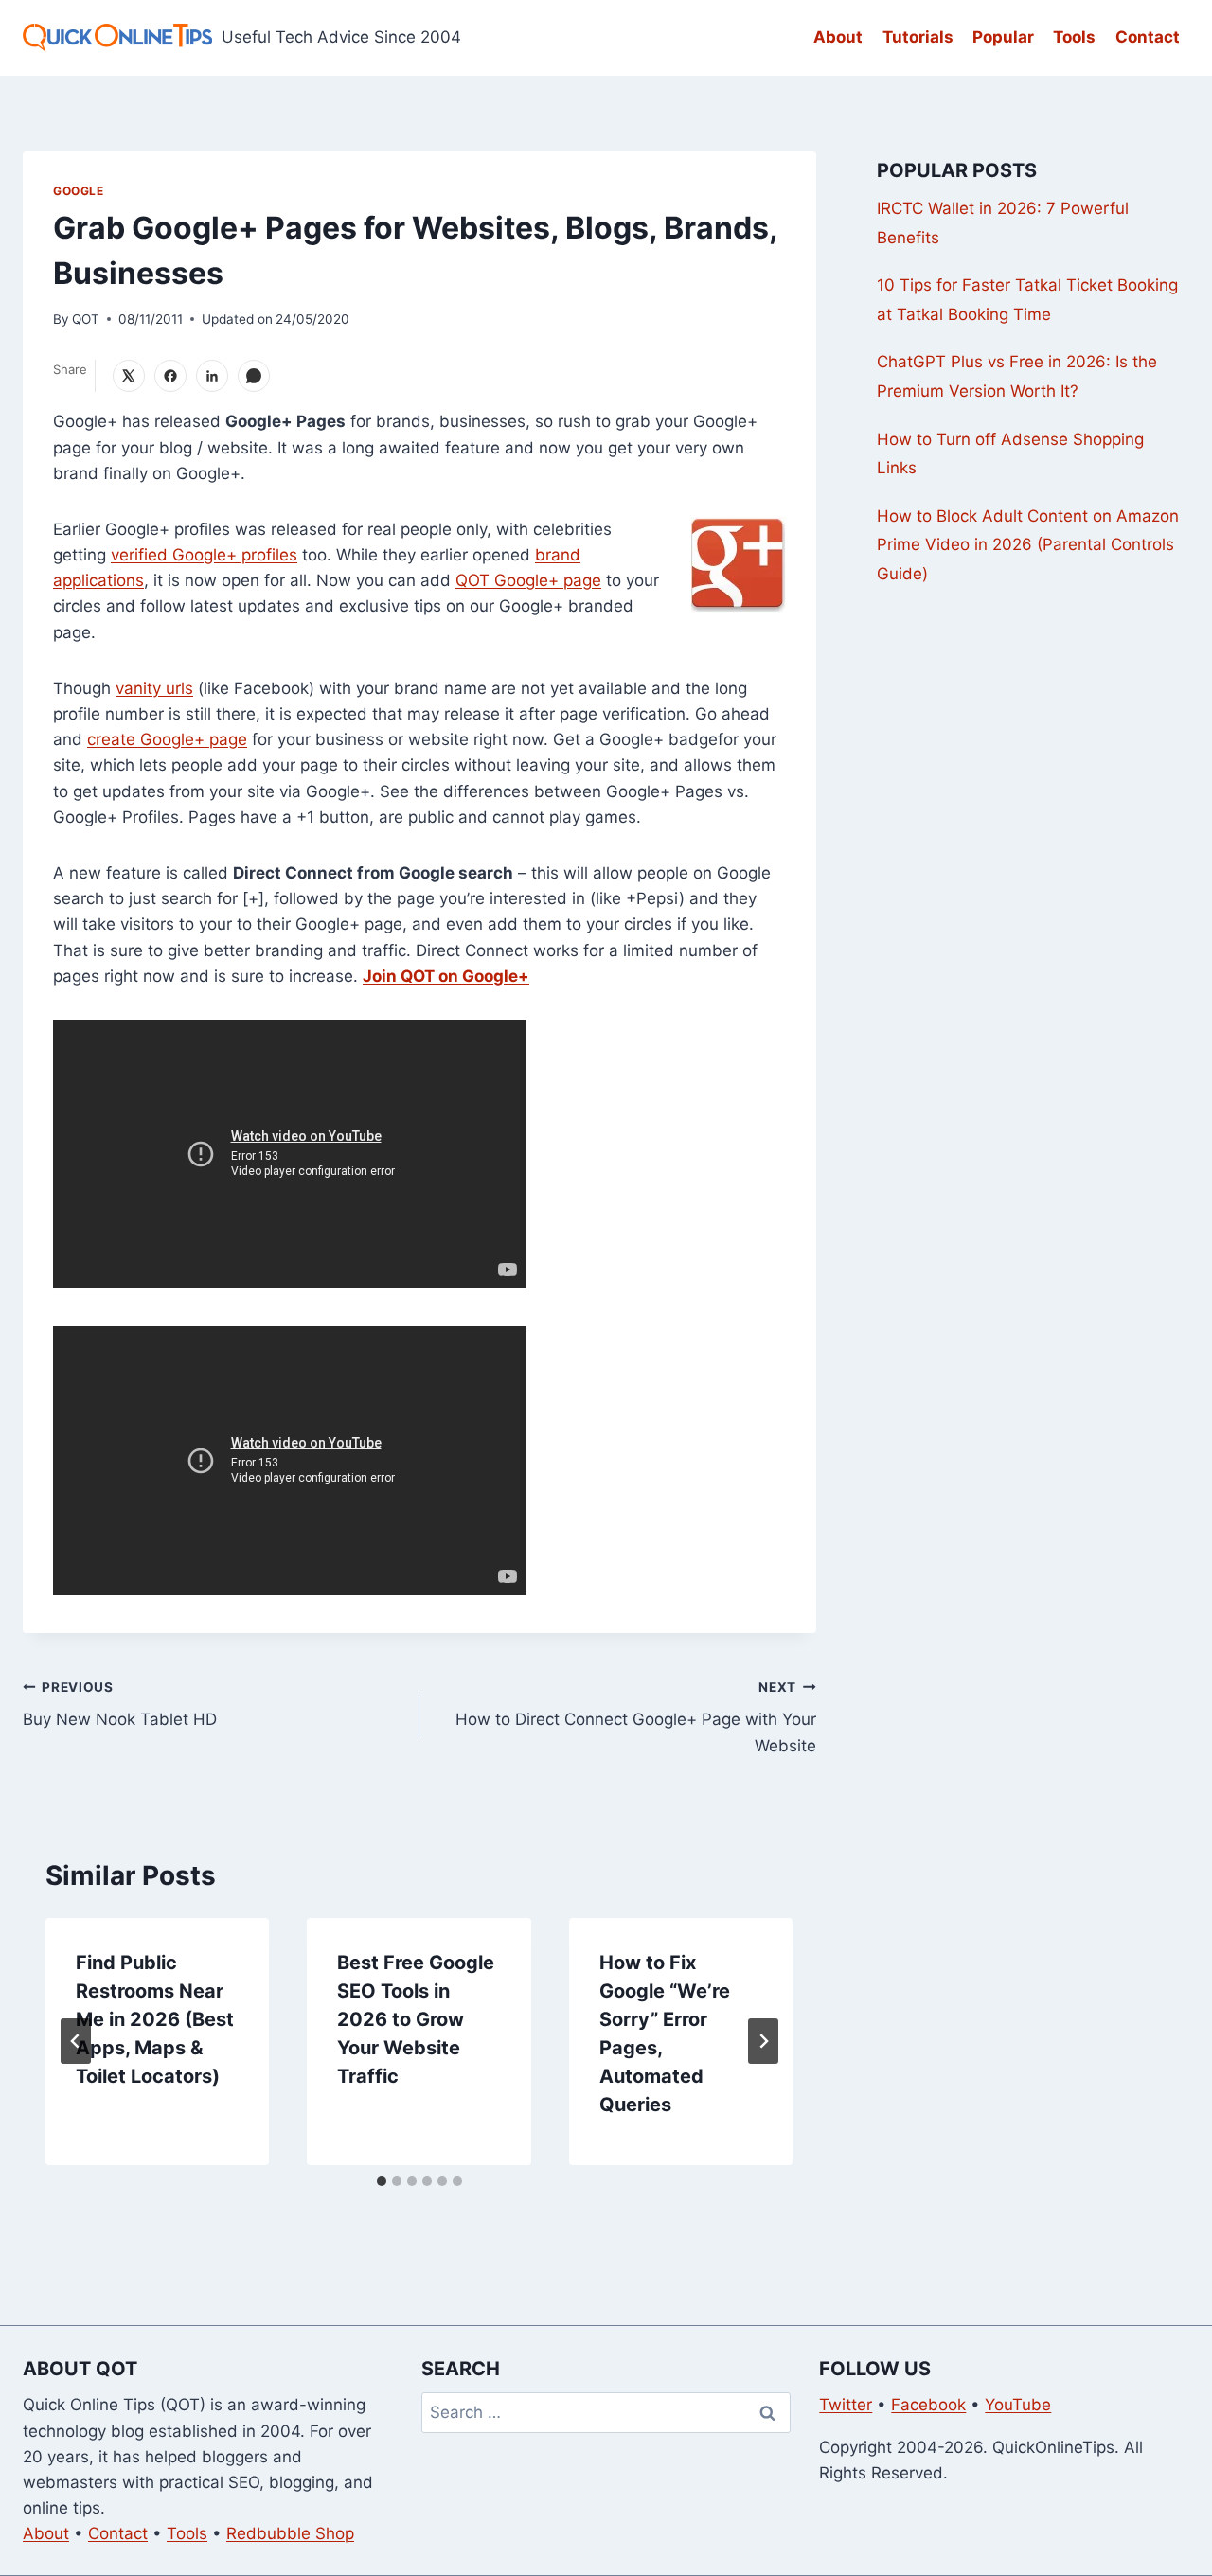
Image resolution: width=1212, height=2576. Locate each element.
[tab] (382, 2181)
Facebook (928, 2405)
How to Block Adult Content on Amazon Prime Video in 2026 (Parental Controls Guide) (1028, 545)
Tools (1074, 37)
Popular (1003, 37)
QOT (86, 319)
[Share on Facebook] (170, 376)
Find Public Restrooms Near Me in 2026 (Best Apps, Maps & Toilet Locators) (155, 2019)
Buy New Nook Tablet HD (120, 1705)
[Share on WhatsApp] (254, 376)
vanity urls (154, 688)
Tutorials (918, 37)
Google (79, 191)
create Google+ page (167, 739)
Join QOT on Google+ (446, 976)
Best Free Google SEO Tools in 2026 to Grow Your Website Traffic (416, 2019)
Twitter (846, 2405)
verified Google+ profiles (204, 555)
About (838, 37)
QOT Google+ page (528, 580)
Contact (1148, 37)
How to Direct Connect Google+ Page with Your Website (636, 1717)
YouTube (1018, 2405)
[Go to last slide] (76, 2041)
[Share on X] (129, 376)
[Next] (763, 2041)
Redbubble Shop (290, 2533)
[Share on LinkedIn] (212, 376)
